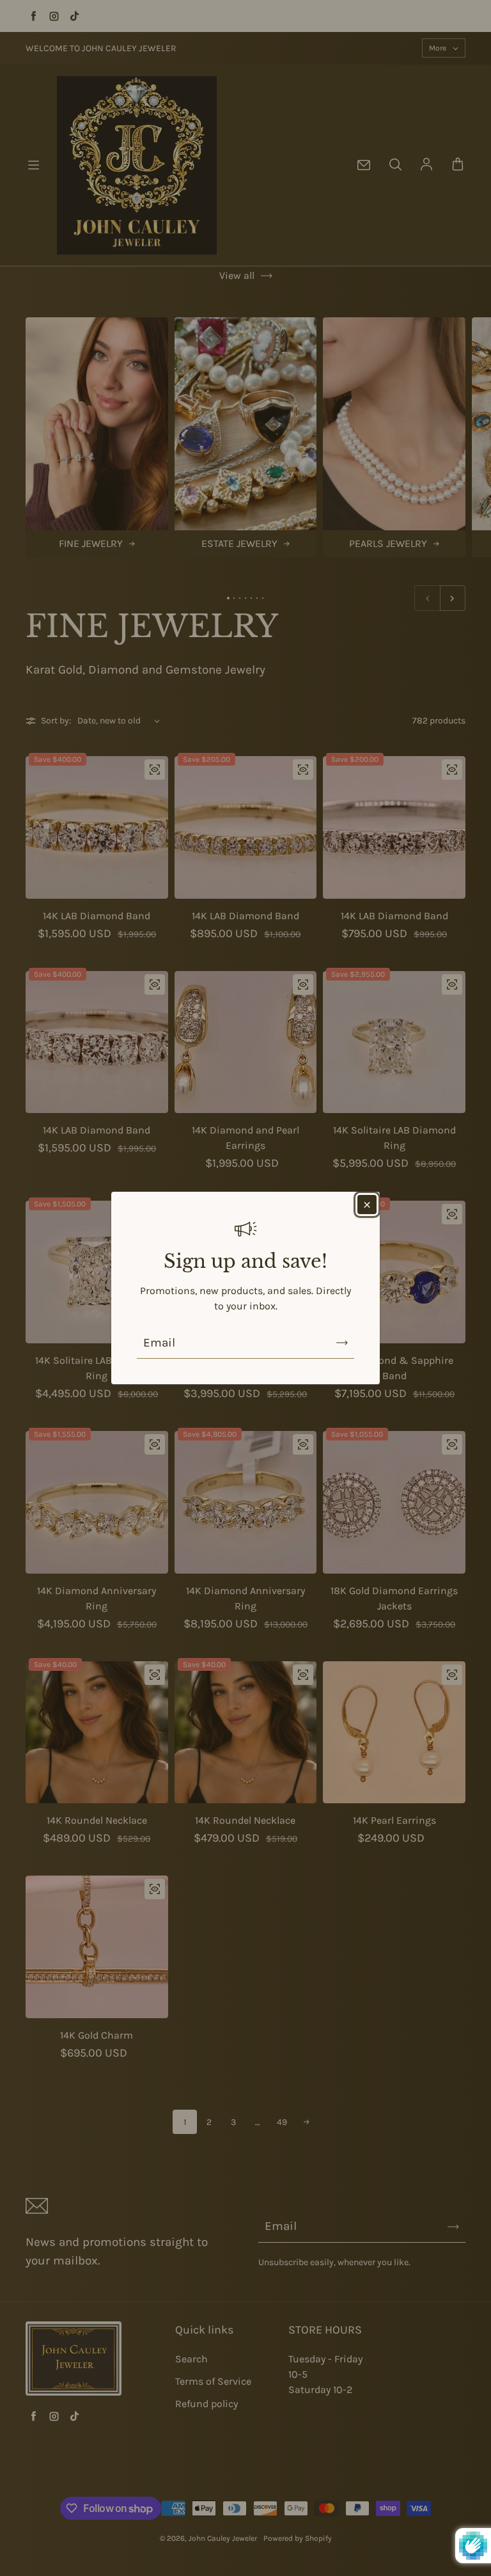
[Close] (367, 1205)
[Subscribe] (342, 1343)
